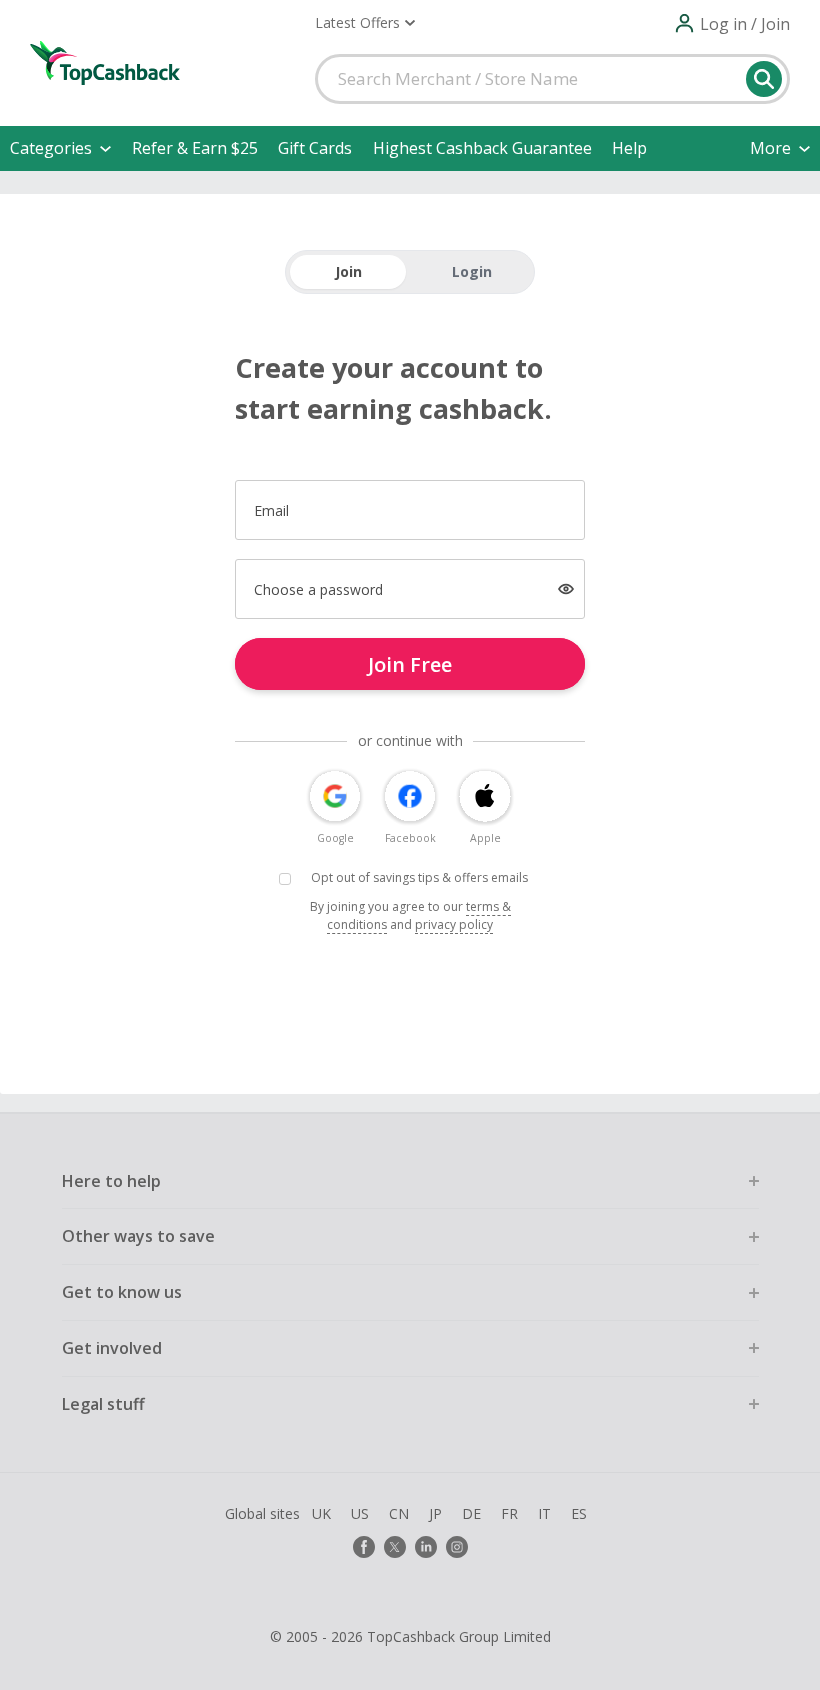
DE (471, 1513)
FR (509, 1513)
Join (348, 271)
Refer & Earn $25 (195, 148)
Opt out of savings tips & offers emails (419, 877)
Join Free (410, 664)
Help (629, 148)
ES (579, 1513)
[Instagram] (457, 1547)
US (360, 1513)
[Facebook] (364, 1547)
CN (399, 1513)
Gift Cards (315, 148)
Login (472, 271)
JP (435, 1513)
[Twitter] (395, 1547)
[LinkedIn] (426, 1547)
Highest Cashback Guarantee (482, 148)
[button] (365, 23)
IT (544, 1513)
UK (321, 1513)
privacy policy (454, 924)
